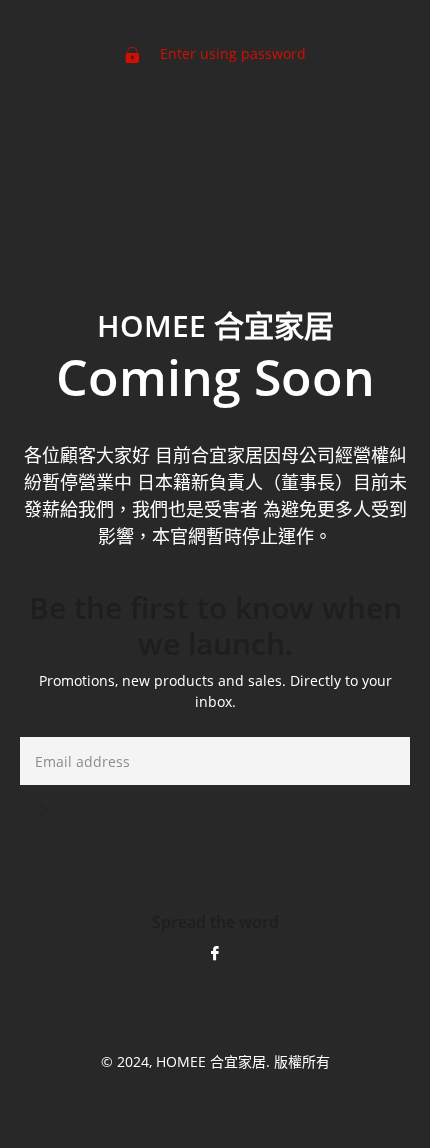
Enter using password (231, 53)
